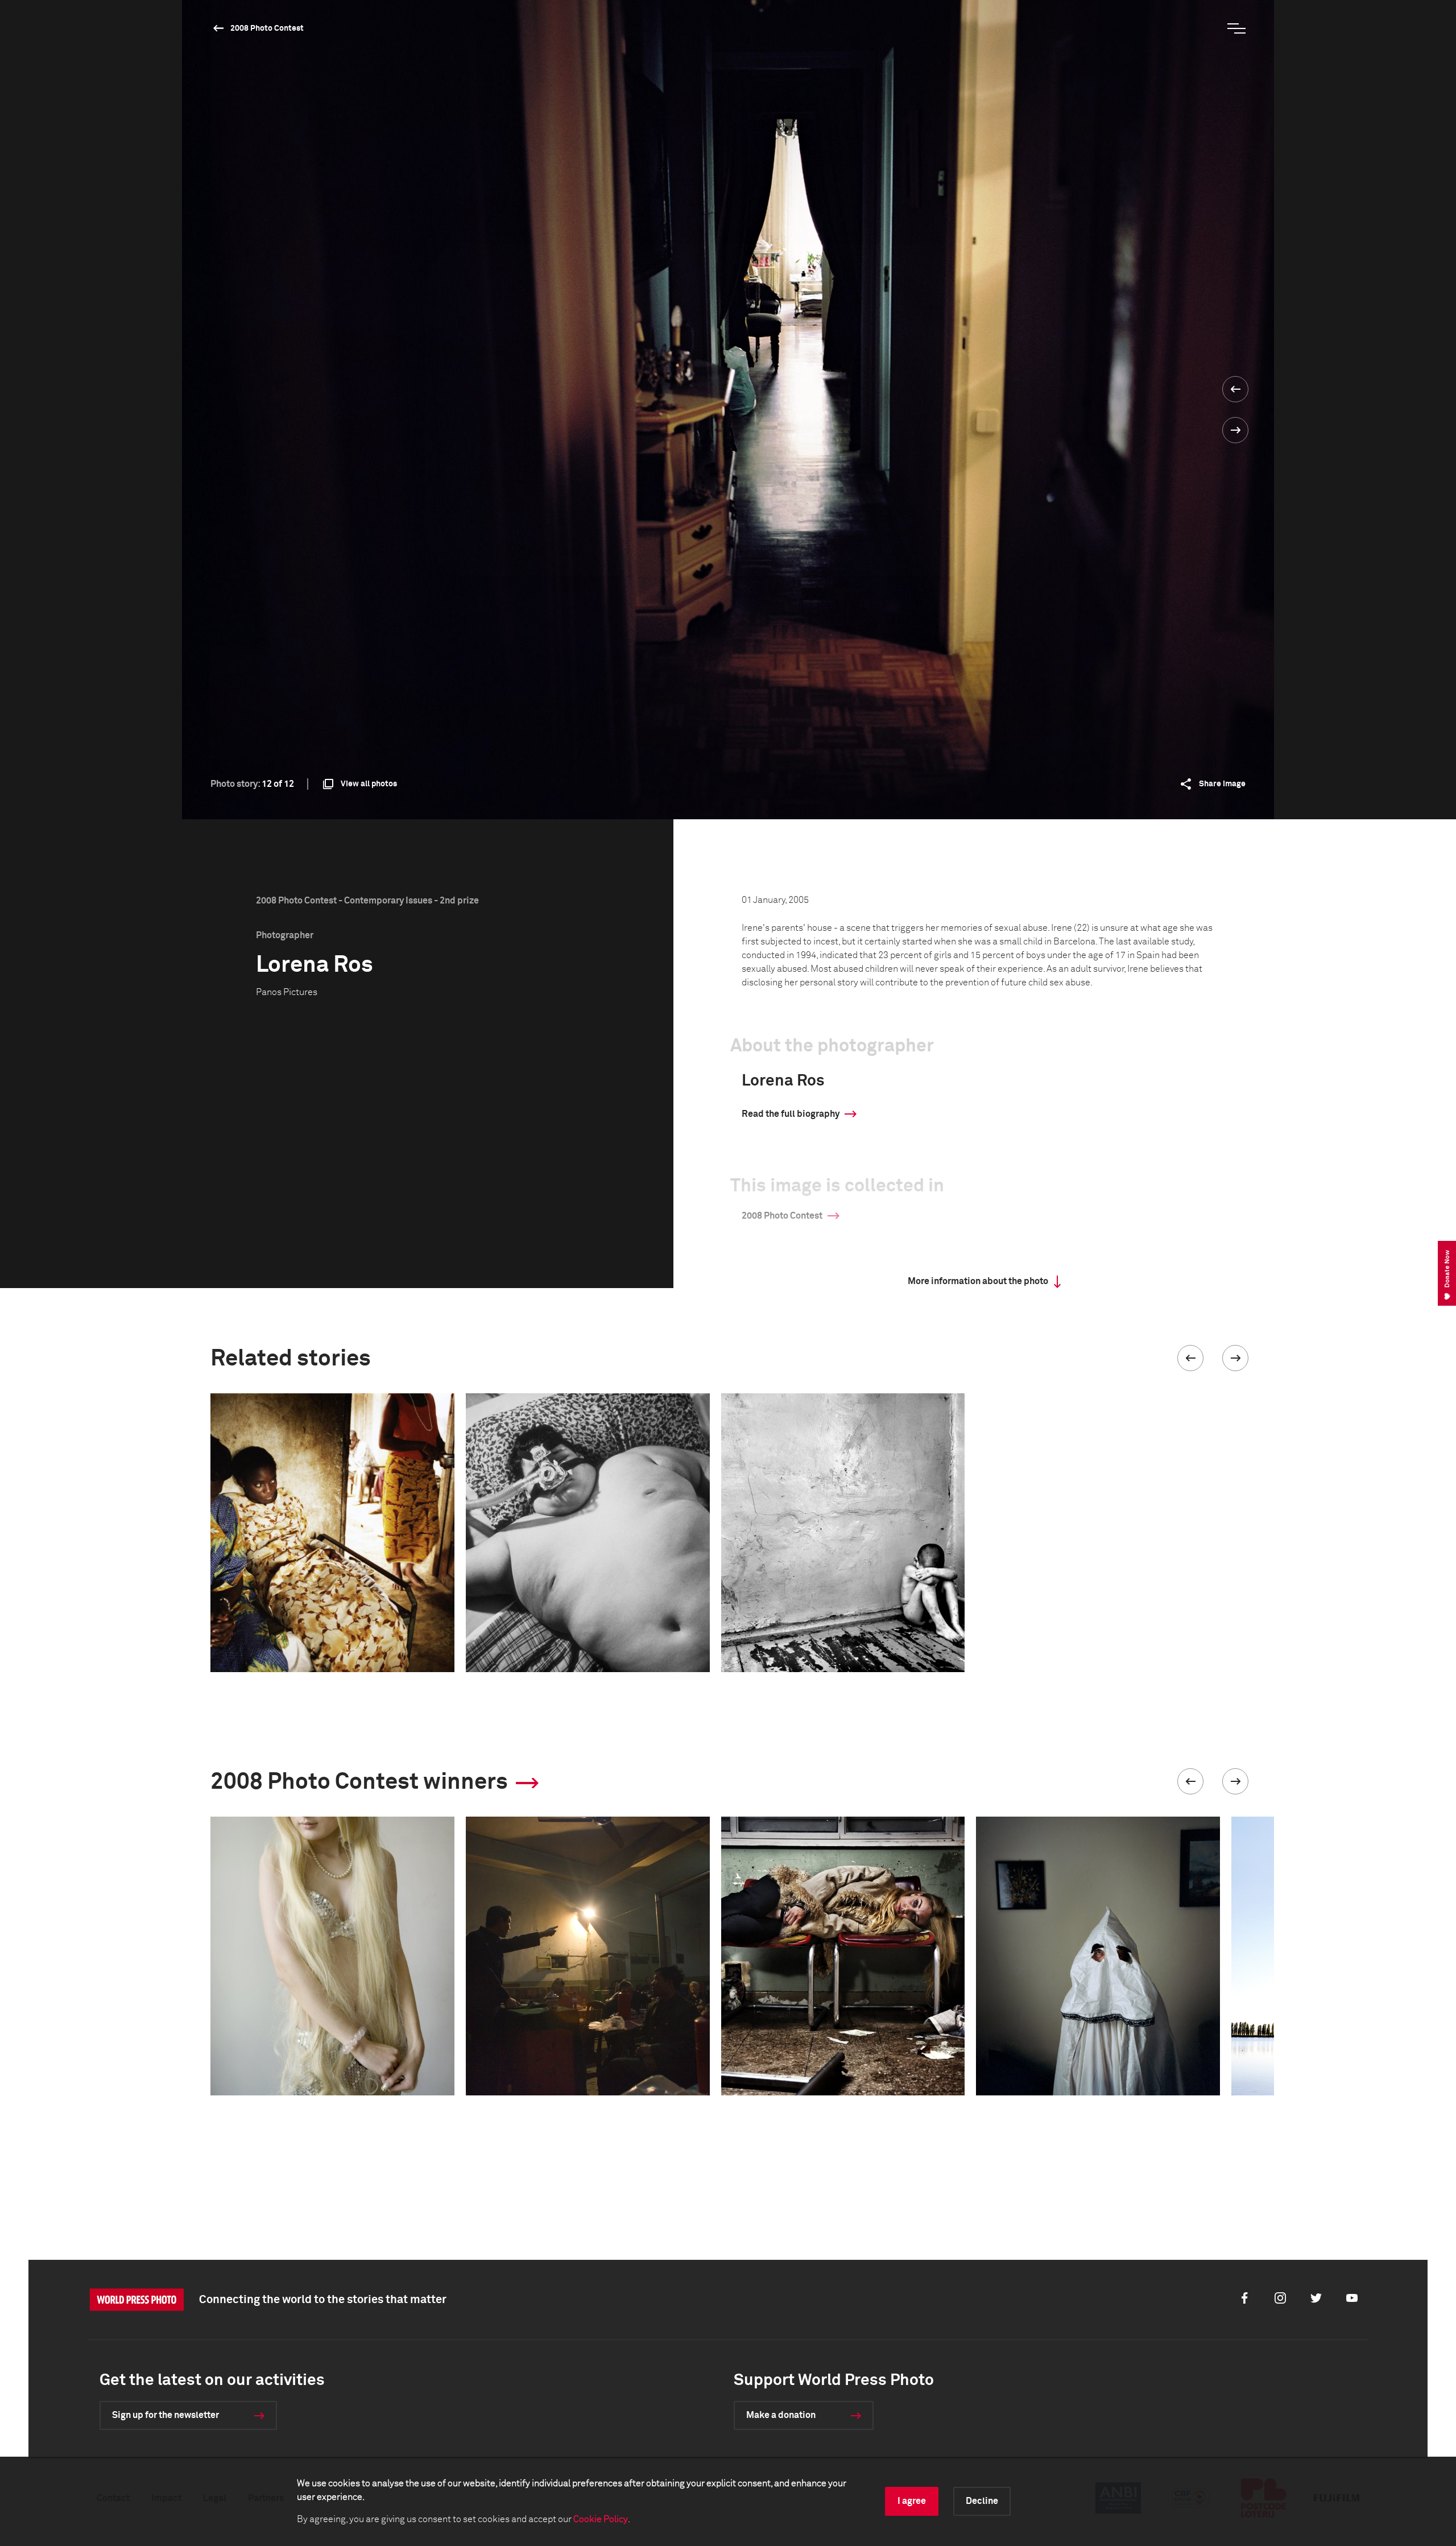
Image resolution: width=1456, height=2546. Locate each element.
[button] (1190, 1358)
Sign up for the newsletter (166, 2415)
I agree (912, 2501)
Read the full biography (791, 1114)
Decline (982, 2501)
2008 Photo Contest (267, 28)
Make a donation (781, 2415)
